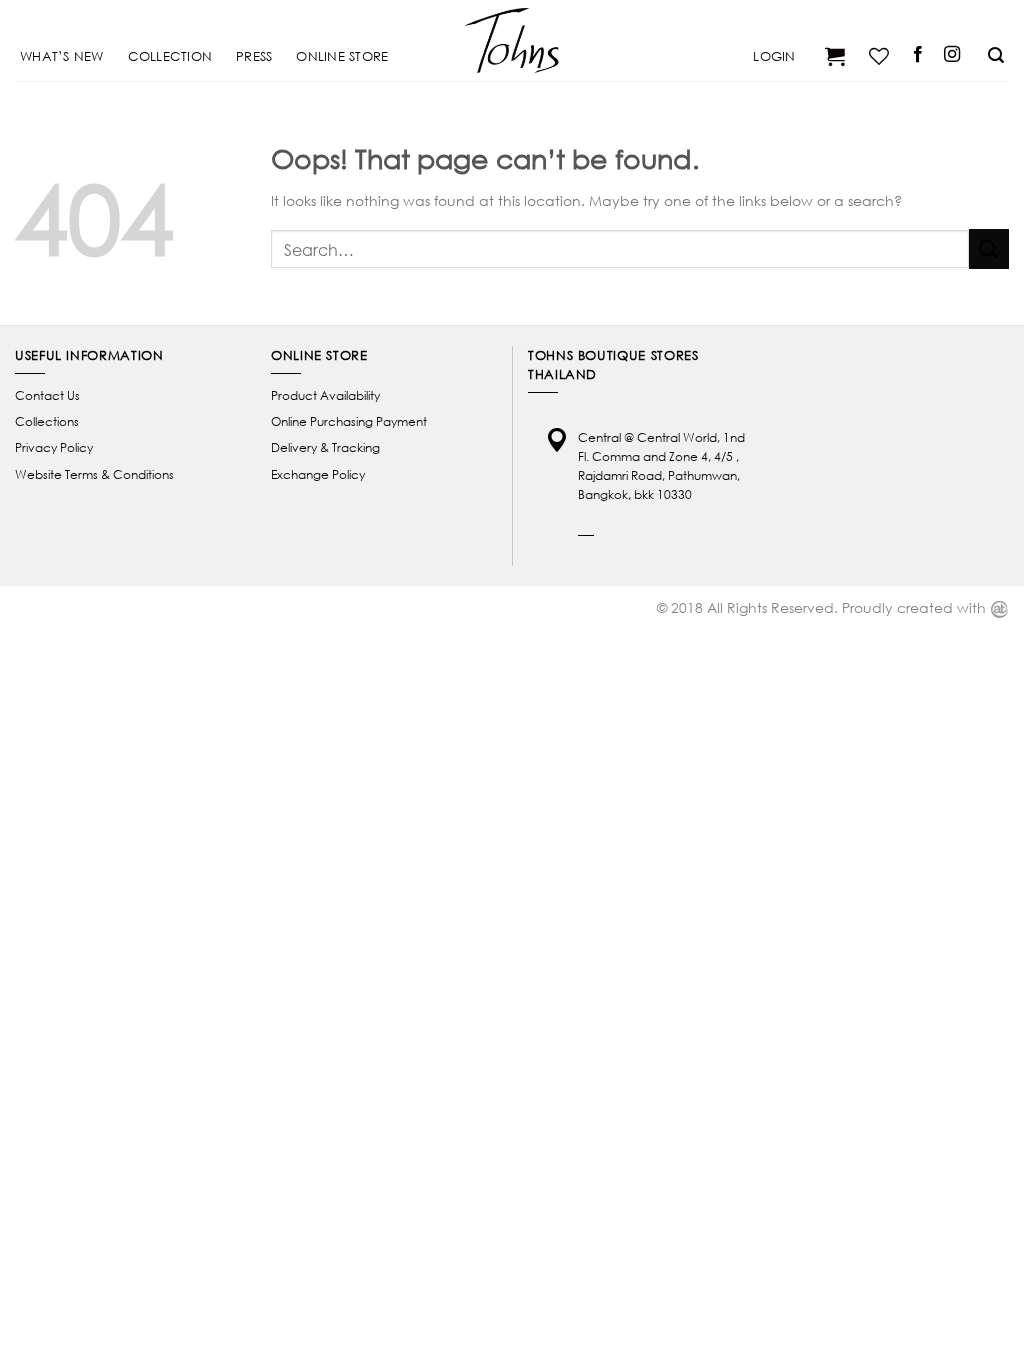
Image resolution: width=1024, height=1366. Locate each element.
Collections (47, 421)
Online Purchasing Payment (349, 421)
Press (254, 56)
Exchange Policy (318, 474)
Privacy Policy (54, 447)
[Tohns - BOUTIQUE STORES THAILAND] (512, 40)
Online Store (342, 56)
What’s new (62, 56)
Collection (170, 56)
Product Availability (325, 395)
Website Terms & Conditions (94, 474)
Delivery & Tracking (325, 447)
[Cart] (832, 56)
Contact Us (47, 395)
